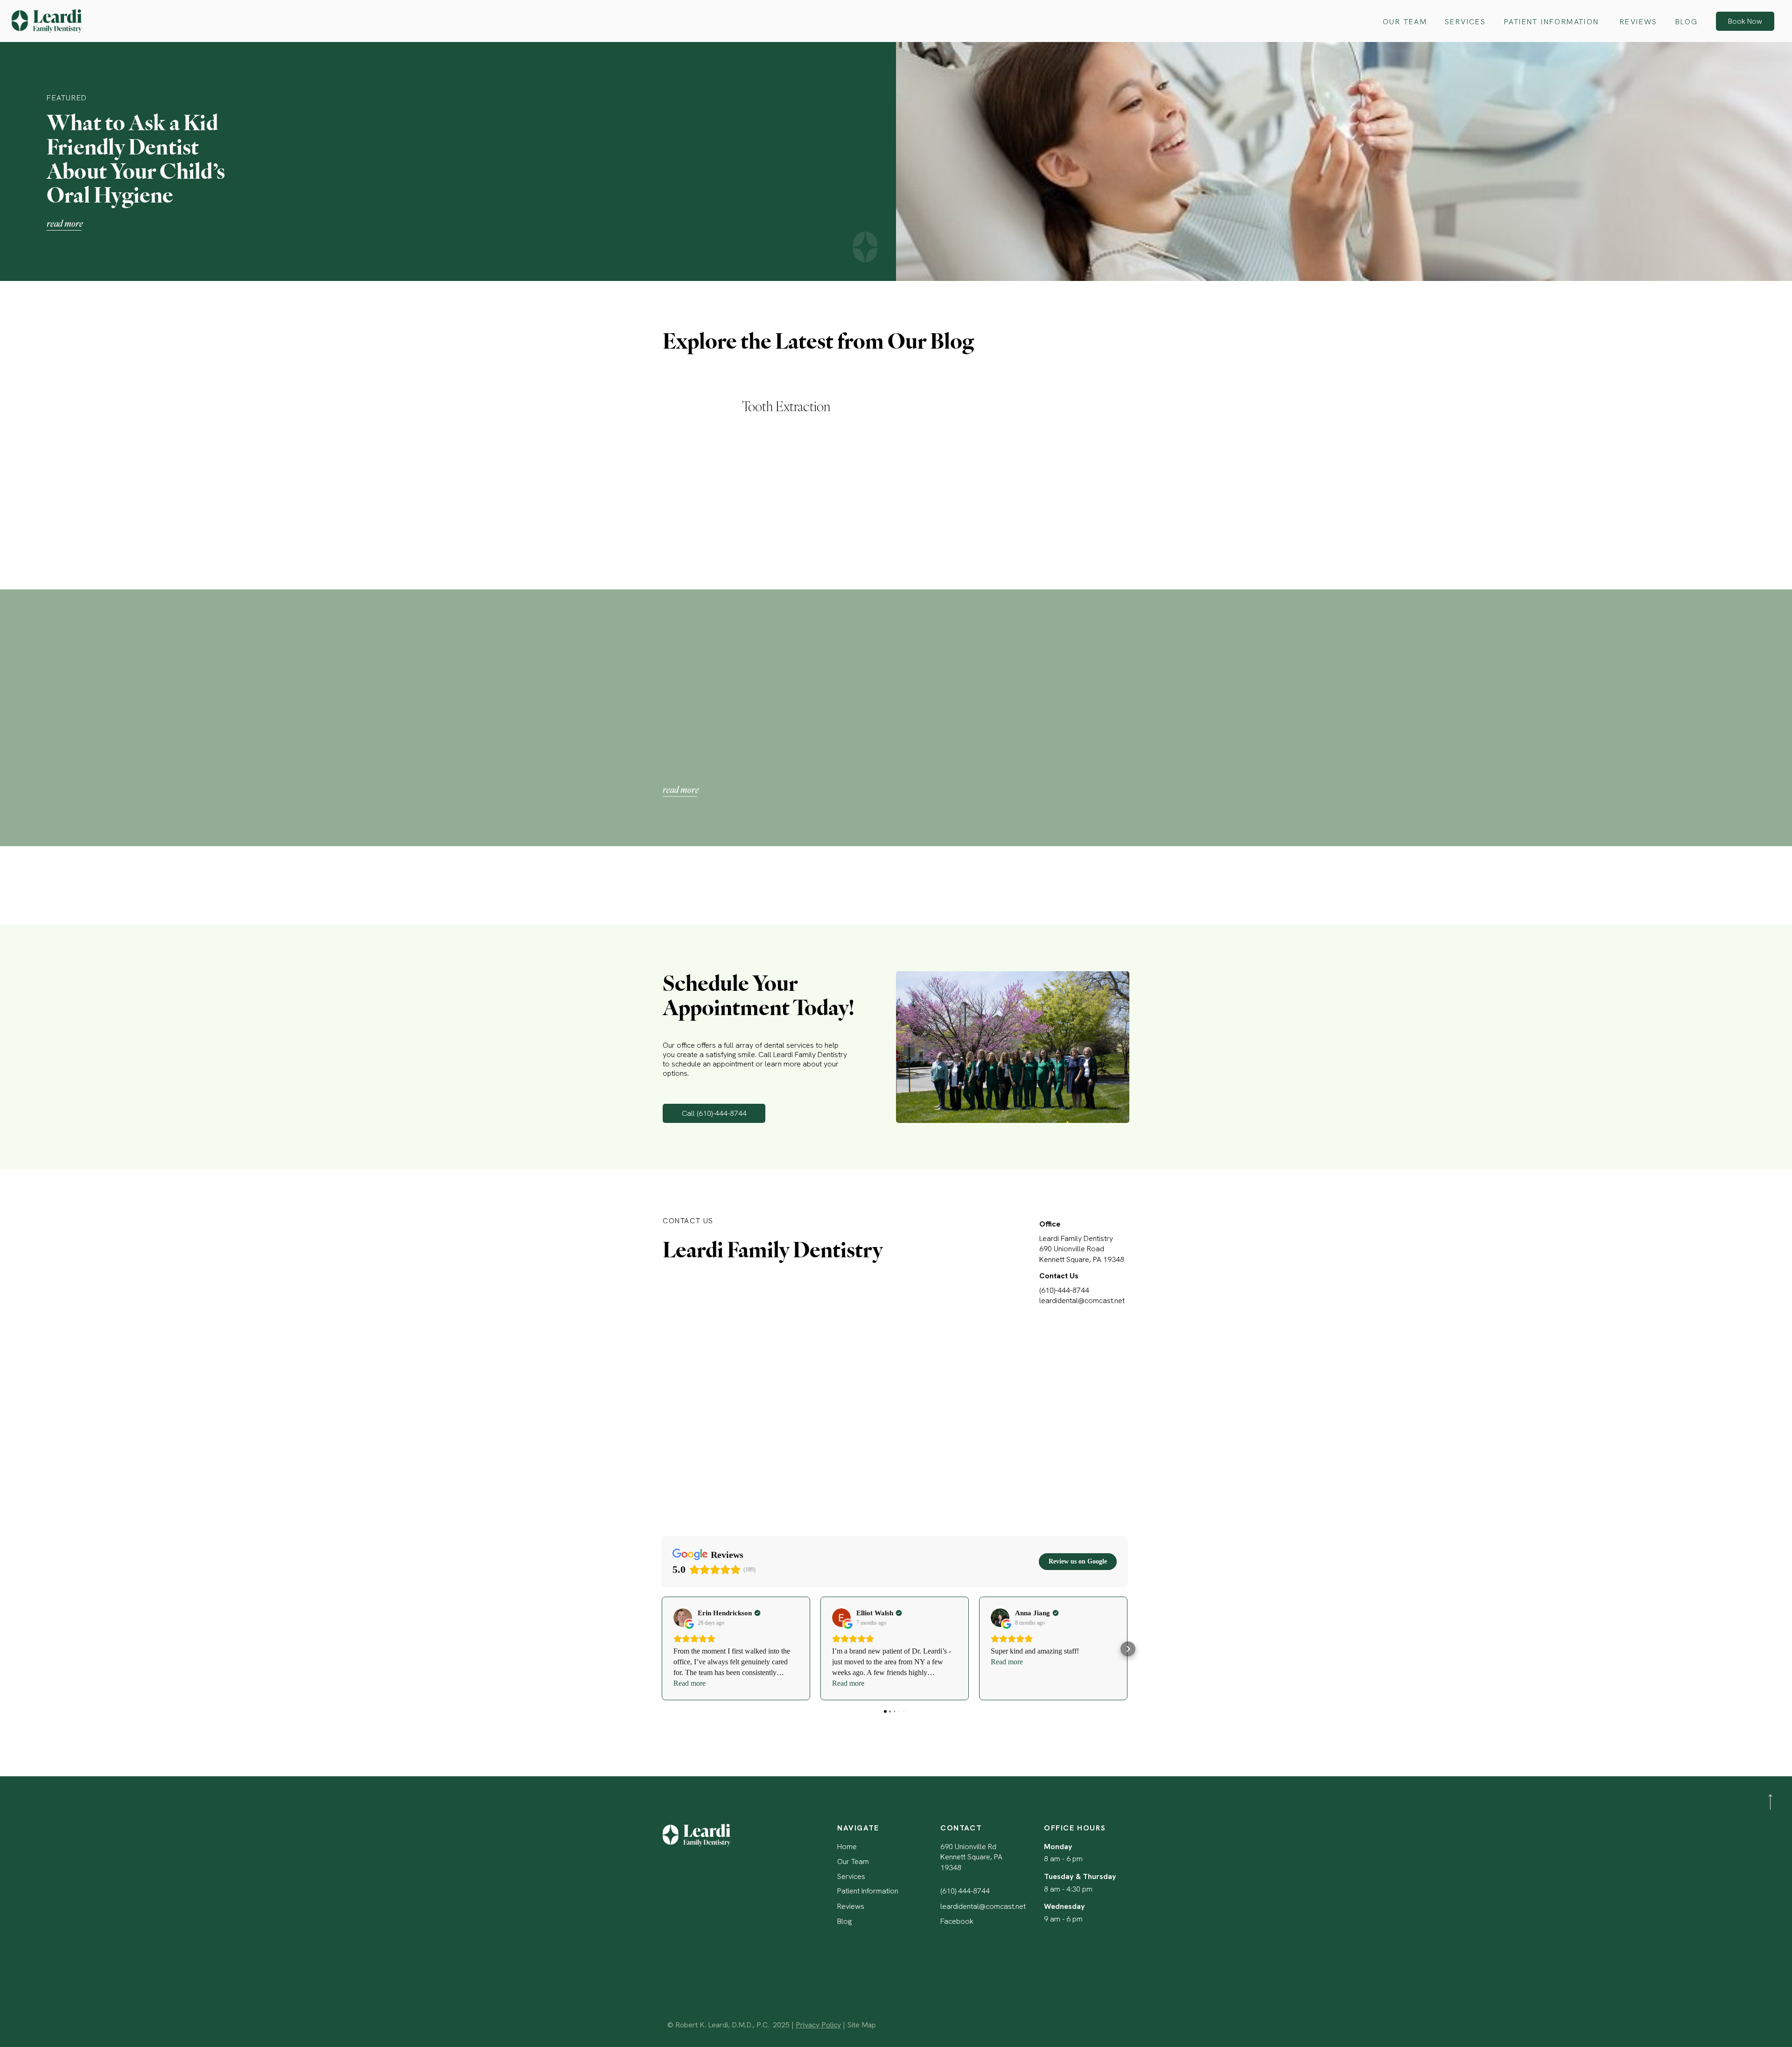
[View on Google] (683, 1618)
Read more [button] (689, 1683)
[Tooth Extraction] (698, 414)
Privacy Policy (818, 2025)
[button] (661, 1649)
